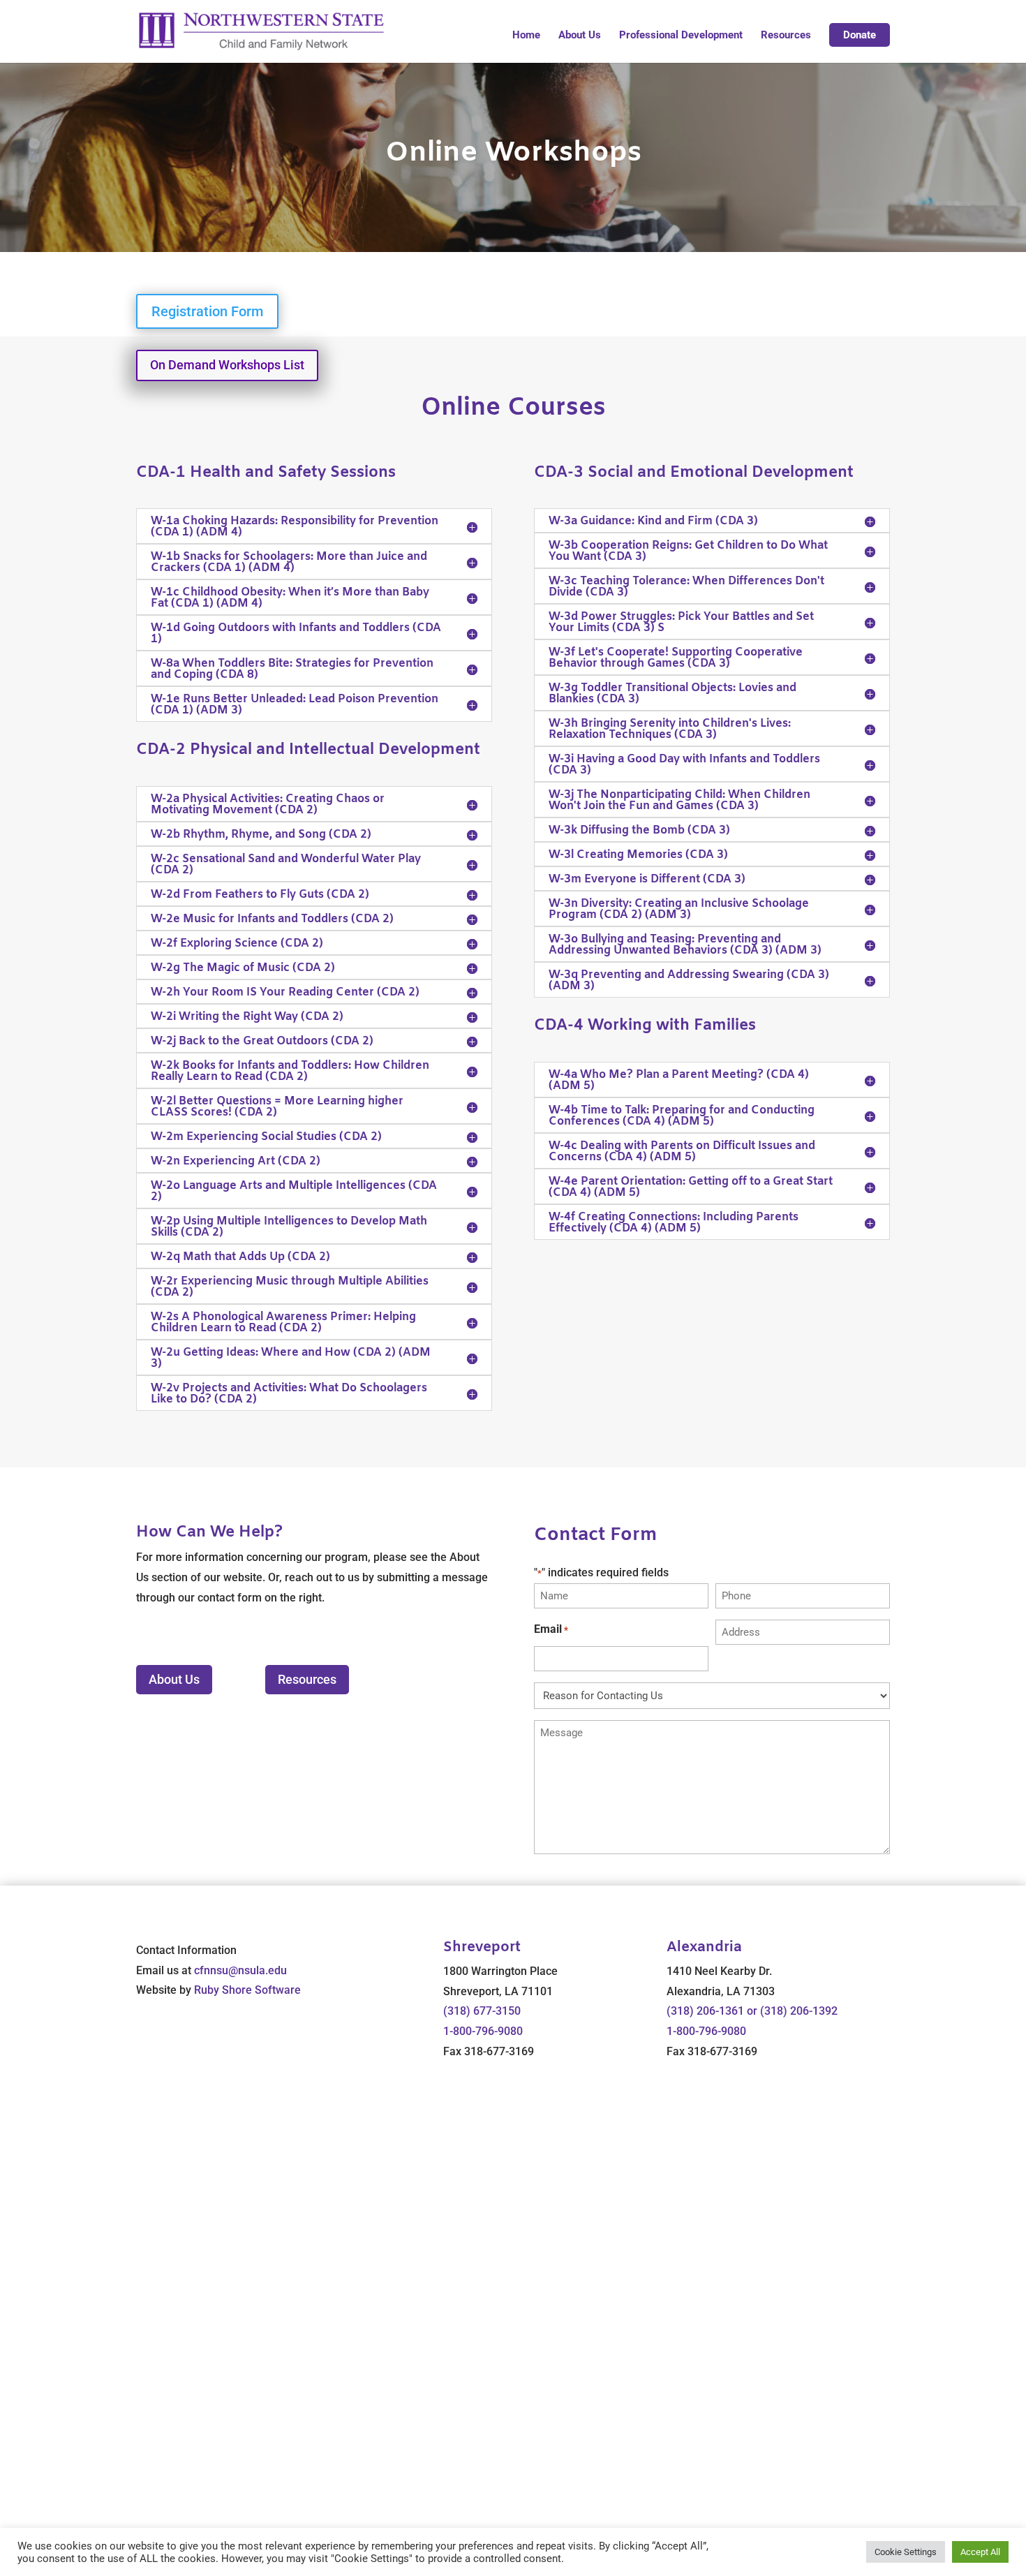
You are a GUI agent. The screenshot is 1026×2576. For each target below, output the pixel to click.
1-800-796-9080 (483, 2031)
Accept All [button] (980, 2552)
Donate (860, 35)
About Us (580, 36)
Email (551, 1629)
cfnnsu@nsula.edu (240, 1970)
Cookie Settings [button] (906, 2552)
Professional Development (681, 36)
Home (526, 36)
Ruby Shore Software (247, 1990)
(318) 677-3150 (482, 2011)
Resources (786, 36)
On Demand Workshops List (227, 365)
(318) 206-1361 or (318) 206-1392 (752, 2011)
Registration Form (207, 311)
